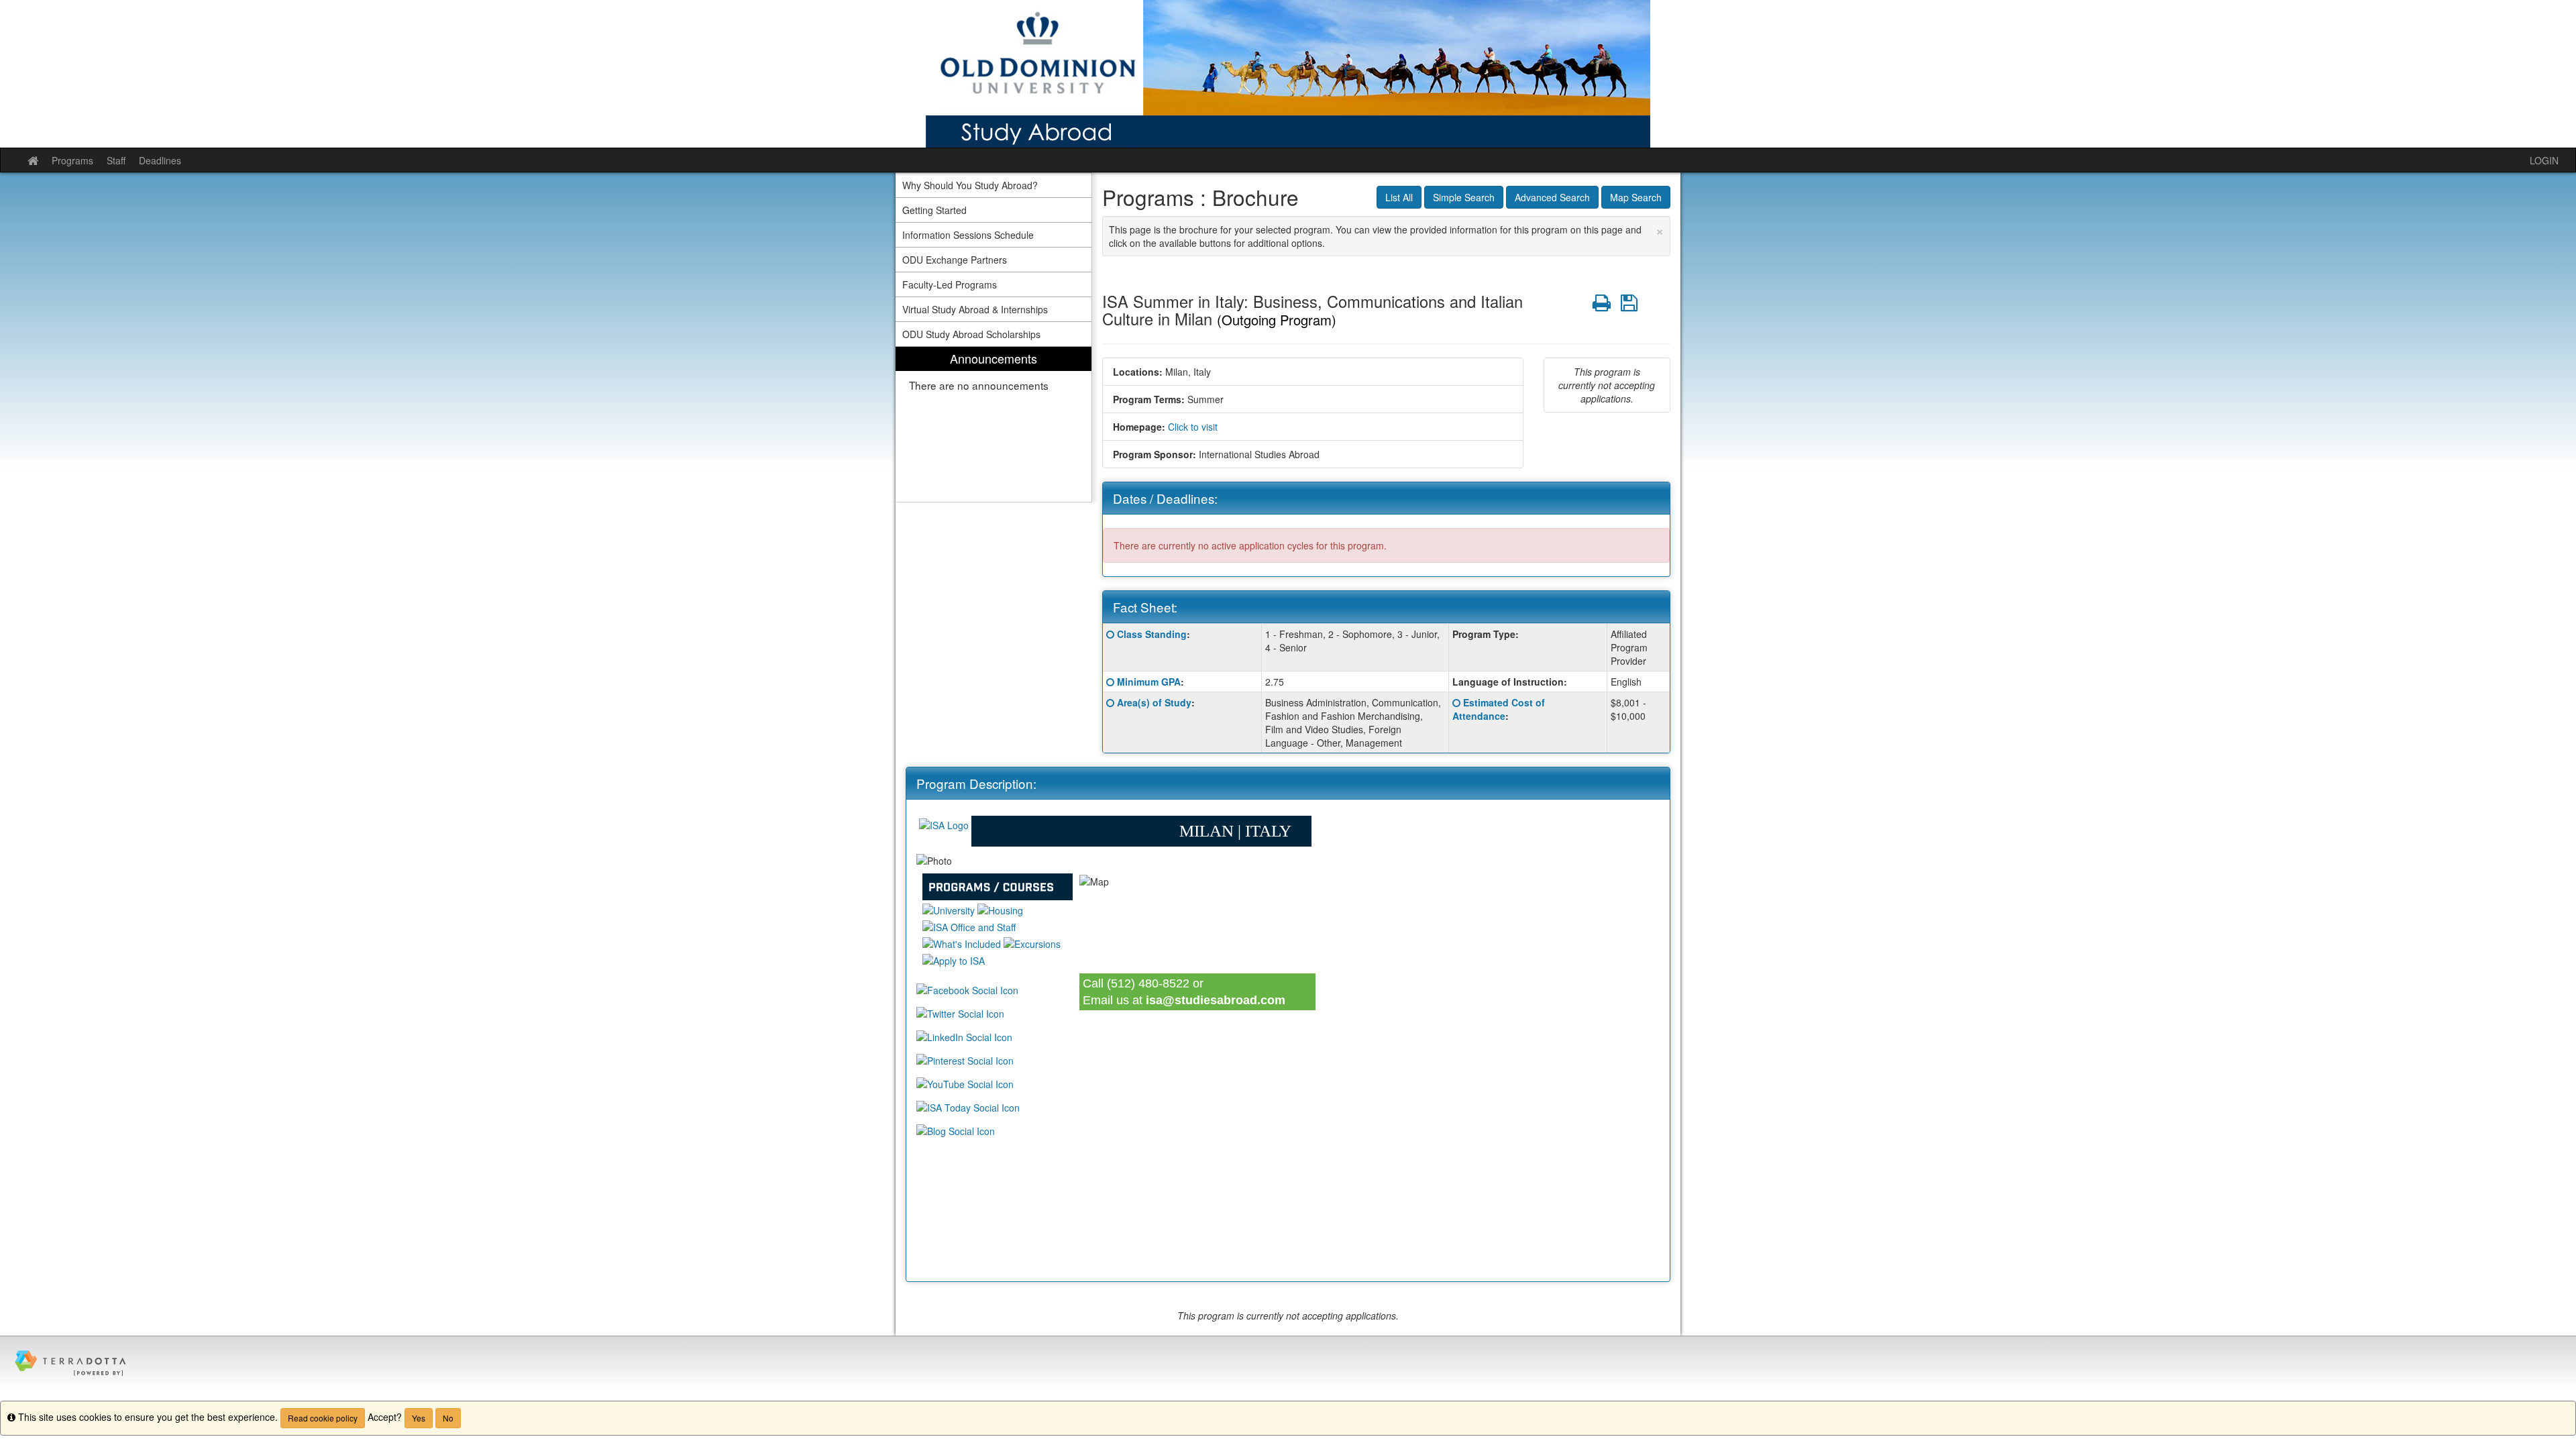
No (448, 1418)
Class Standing (1152, 634)
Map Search (1636, 197)
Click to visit (1193, 427)
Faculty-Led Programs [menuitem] (950, 284)
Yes (419, 1418)
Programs (72, 160)
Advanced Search (1552, 197)
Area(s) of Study (1154, 702)
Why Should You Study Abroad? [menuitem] (970, 185)
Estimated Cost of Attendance (1499, 709)
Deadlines (160, 160)
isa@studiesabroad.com (1216, 1000)
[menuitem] (994, 424)
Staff (116, 160)
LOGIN (2544, 160)
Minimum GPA (1149, 682)
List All (1399, 197)
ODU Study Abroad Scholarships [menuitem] (971, 334)
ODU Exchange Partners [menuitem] (955, 260)
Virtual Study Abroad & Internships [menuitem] (975, 309)
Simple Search (1464, 197)
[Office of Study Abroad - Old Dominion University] (1288, 74)
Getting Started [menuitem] (934, 210)
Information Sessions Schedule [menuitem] (968, 235)
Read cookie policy (323, 1418)
